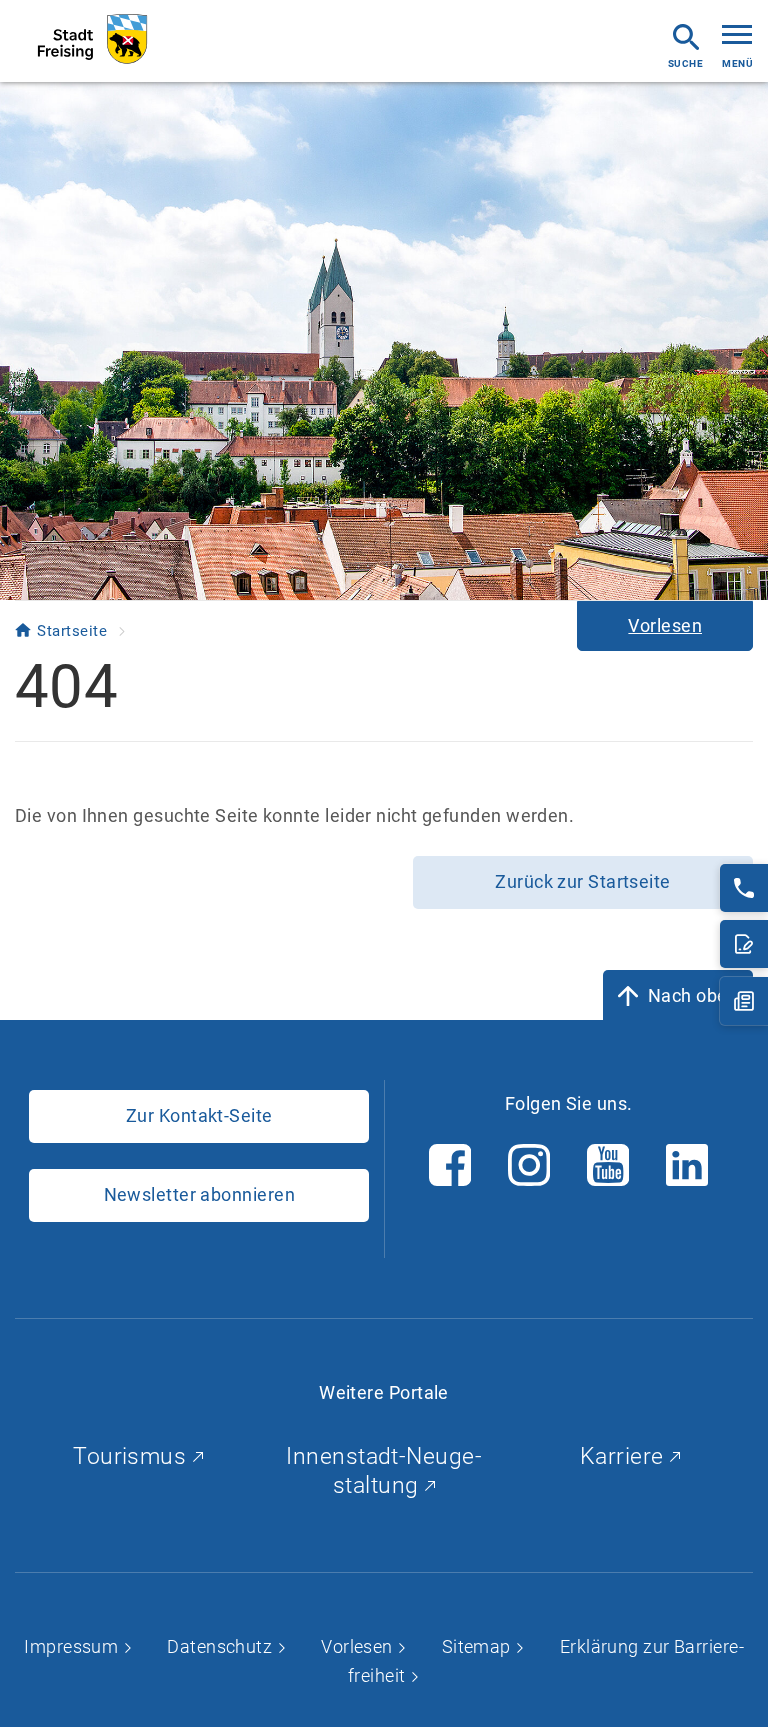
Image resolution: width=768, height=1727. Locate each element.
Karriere (625, 1456)
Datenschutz (221, 1646)
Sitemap (479, 1646)
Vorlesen (359, 1646)
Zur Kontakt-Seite (199, 1115)
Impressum (73, 1646)
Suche (685, 63)
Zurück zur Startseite (582, 881)
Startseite (74, 631)
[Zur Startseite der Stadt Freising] (92, 39)
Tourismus (133, 1456)
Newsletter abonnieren (199, 1194)
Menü (737, 63)
